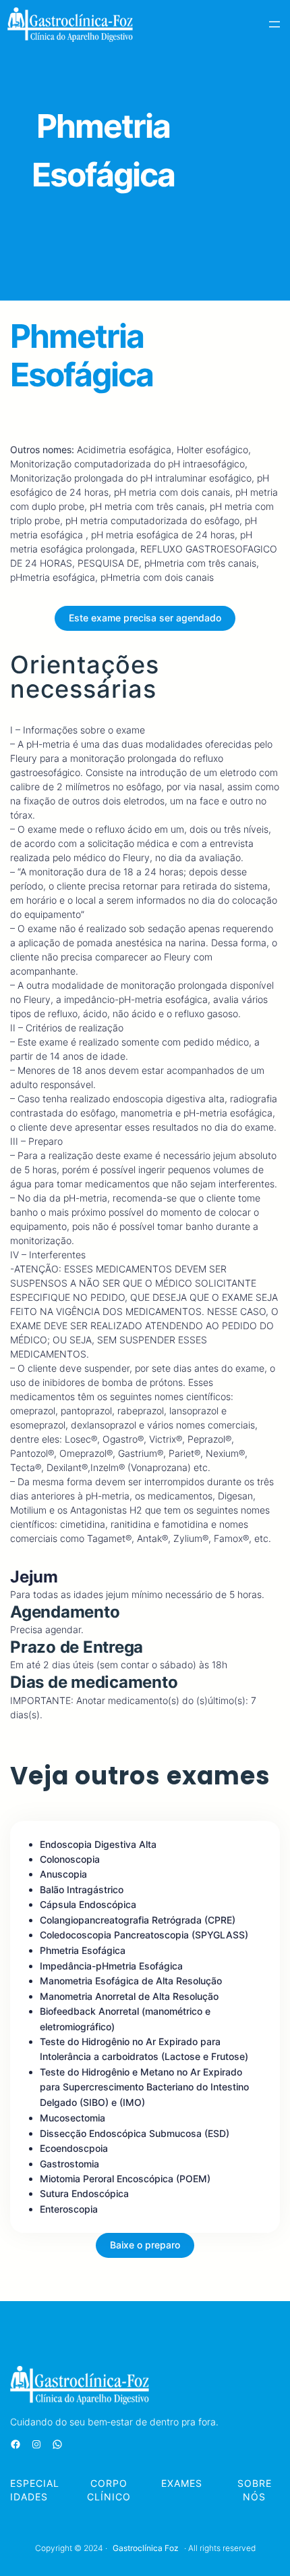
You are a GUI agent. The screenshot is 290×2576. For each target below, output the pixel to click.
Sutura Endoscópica (84, 2193)
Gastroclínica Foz (146, 2548)
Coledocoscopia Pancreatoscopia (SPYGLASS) (144, 1935)
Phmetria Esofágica (83, 1950)
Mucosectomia (72, 2118)
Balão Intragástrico (82, 1889)
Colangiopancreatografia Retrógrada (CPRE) (138, 1920)
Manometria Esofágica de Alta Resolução (131, 1981)
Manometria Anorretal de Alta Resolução (129, 1996)
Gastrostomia (69, 2164)
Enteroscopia (69, 2209)
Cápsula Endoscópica (88, 1904)
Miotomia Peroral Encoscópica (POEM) (125, 2179)
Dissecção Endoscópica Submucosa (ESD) (135, 2133)
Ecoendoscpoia (74, 2148)
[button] (145, 618)
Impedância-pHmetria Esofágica (111, 1966)
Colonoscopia (70, 1859)
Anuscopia (63, 1874)
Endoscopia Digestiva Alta (98, 1844)
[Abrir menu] (274, 24)
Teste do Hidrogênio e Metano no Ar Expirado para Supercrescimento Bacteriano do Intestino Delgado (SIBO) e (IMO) (144, 2087)
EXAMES (182, 2483)
